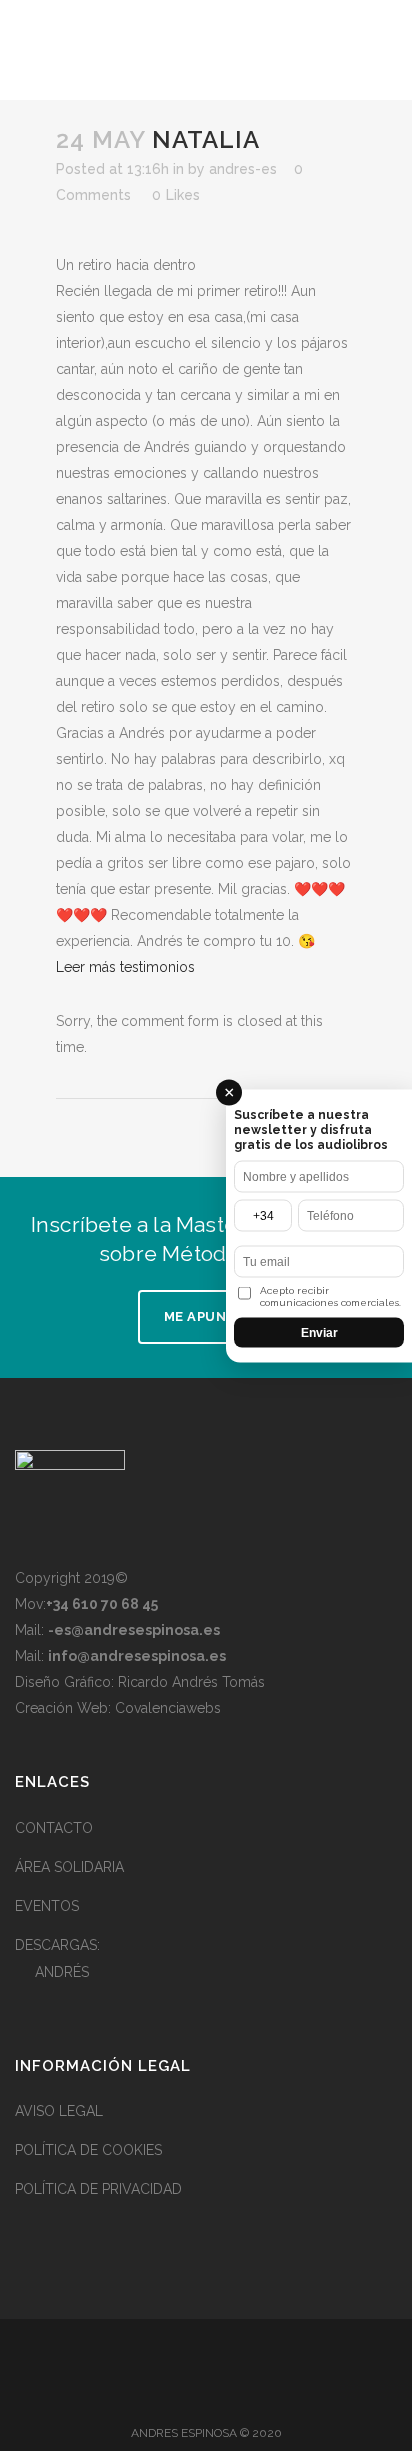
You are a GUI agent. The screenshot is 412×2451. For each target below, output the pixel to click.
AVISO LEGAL (59, 2111)
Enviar (319, 1332)
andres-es (243, 169)
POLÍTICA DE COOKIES (88, 2150)
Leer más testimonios (125, 967)
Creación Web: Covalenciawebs (118, 1708)
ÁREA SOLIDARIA (69, 1867)
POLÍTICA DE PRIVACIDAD (98, 2189)
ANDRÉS (62, 1972)
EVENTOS (47, 1906)
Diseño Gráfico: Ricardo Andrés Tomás (140, 1682)
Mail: (117, 1630)
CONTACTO (54, 1828)
